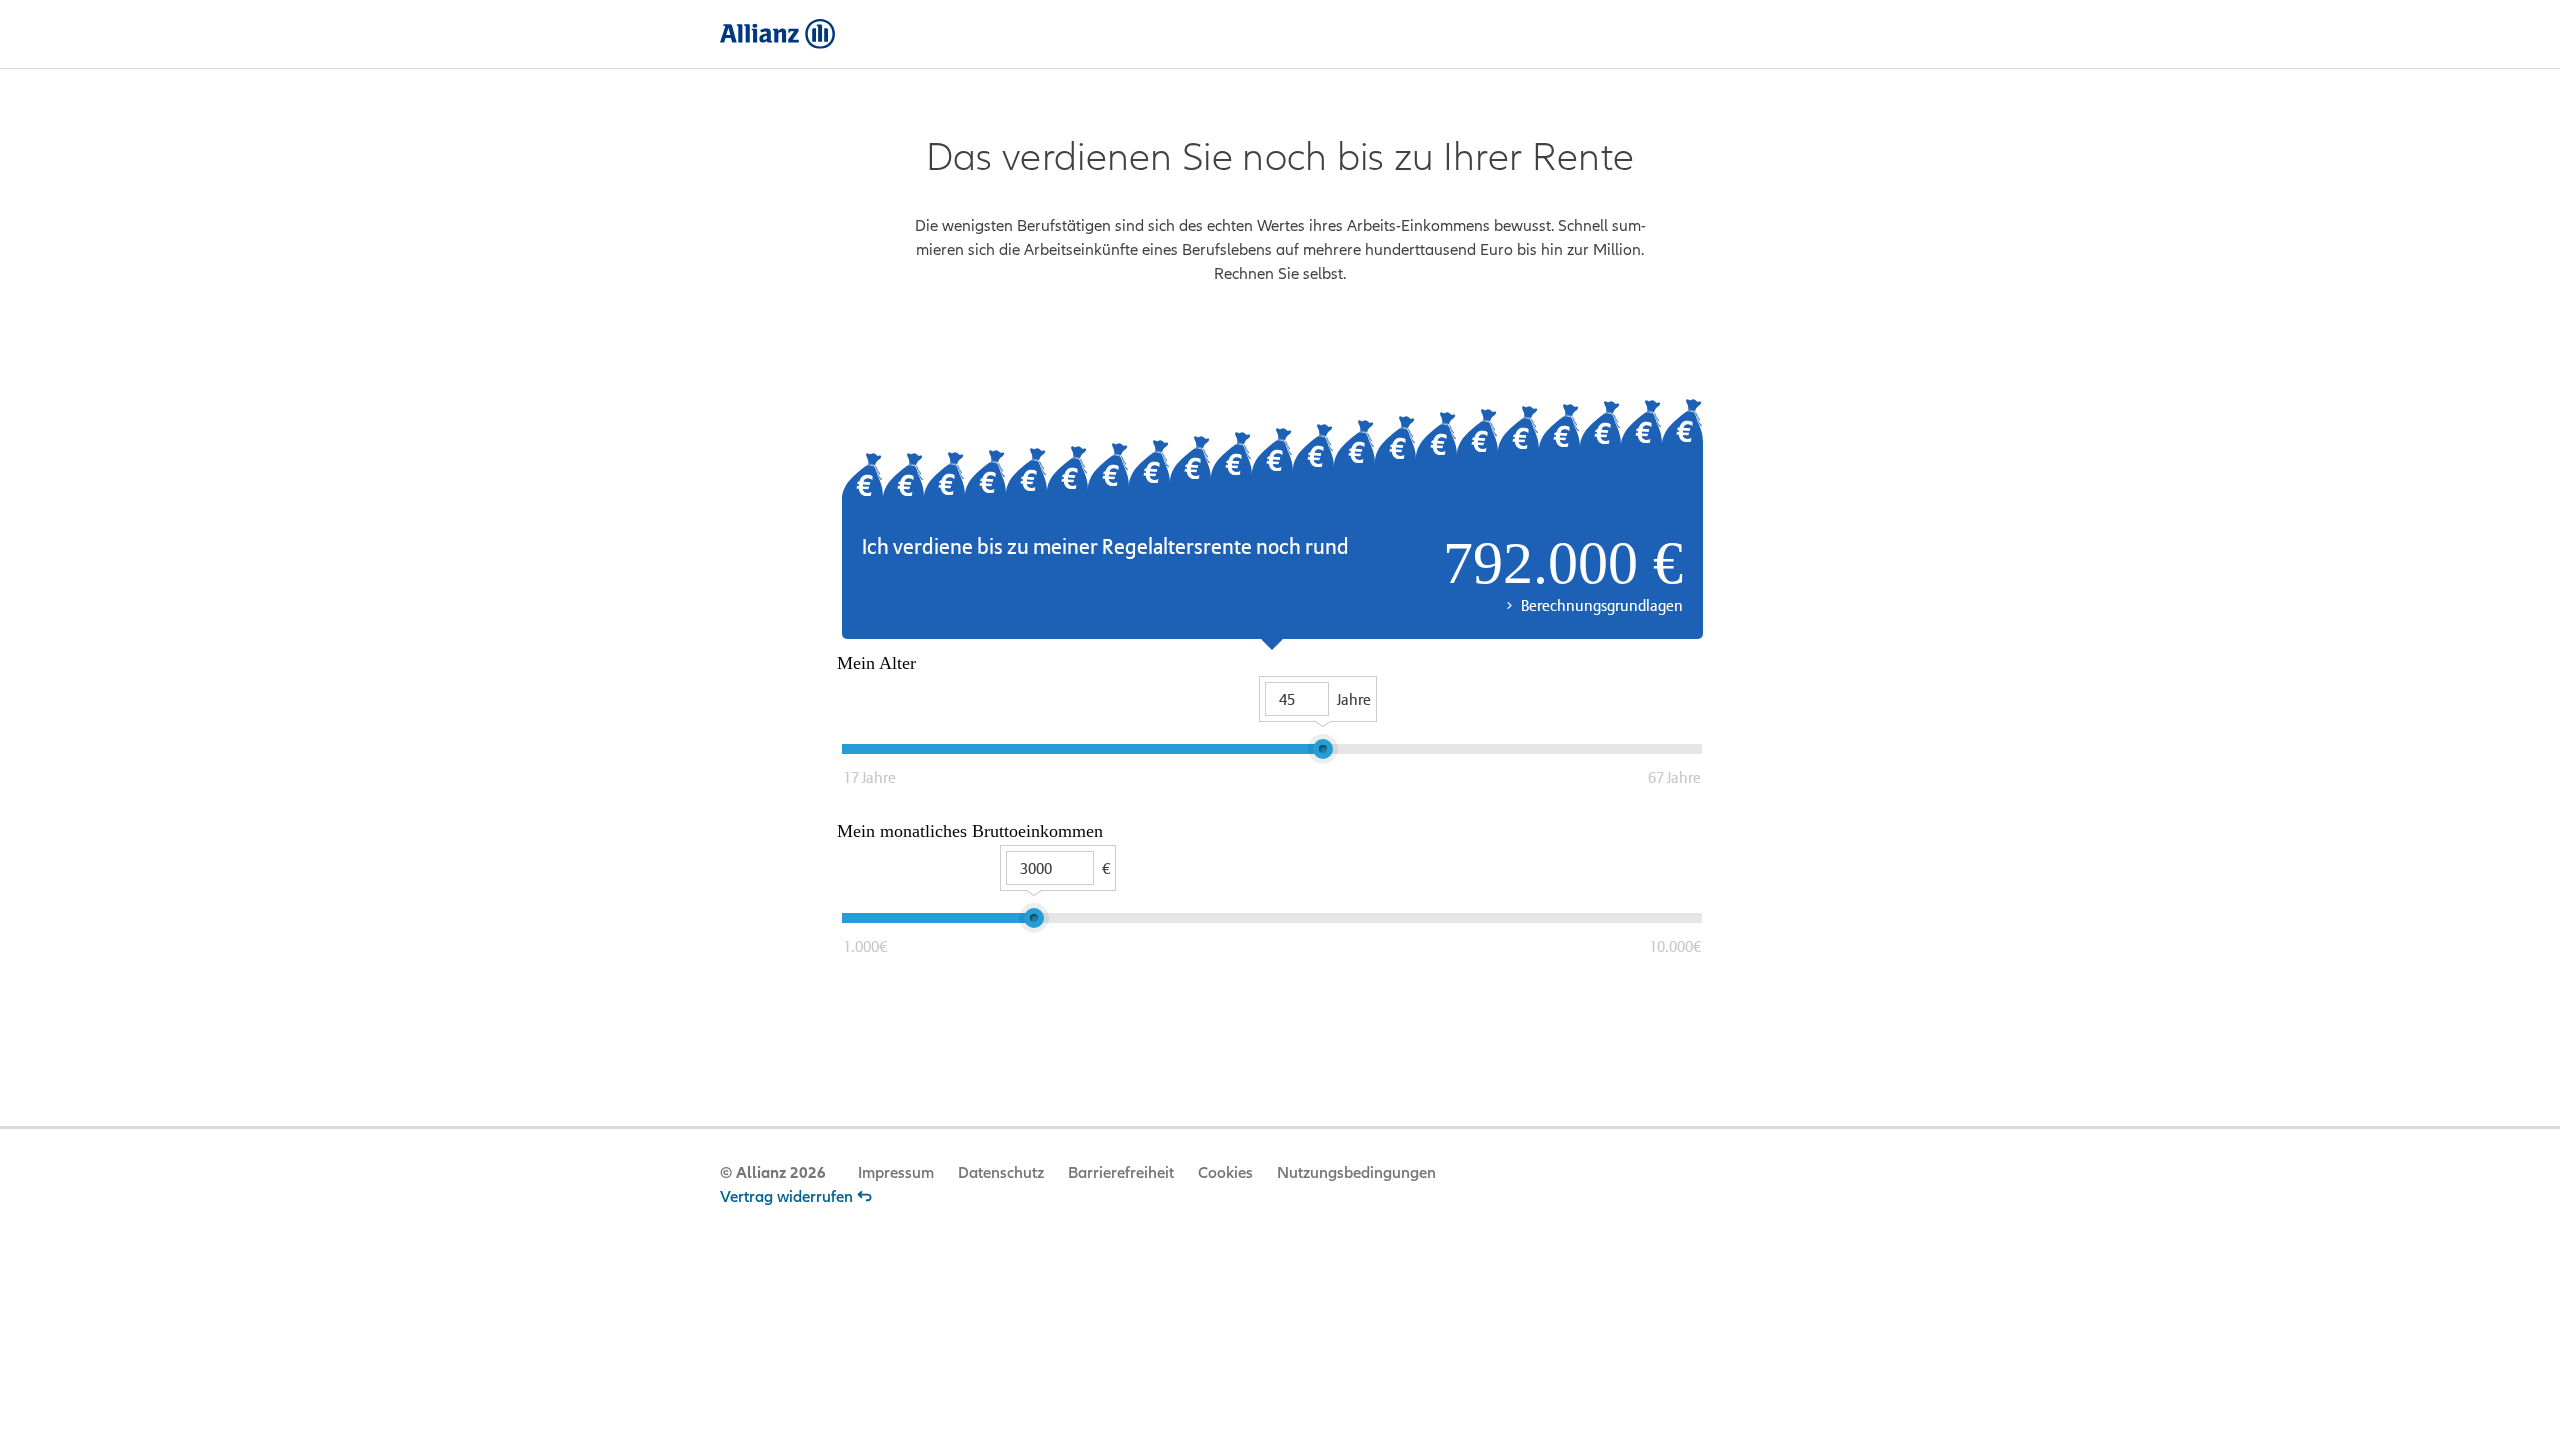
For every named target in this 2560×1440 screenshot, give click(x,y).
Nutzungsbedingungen (1356, 1173)
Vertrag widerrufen (786, 1197)
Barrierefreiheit (1121, 1173)
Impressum (896, 1173)
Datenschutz (1001, 1173)
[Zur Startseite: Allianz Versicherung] (777, 34)
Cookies (1225, 1173)
